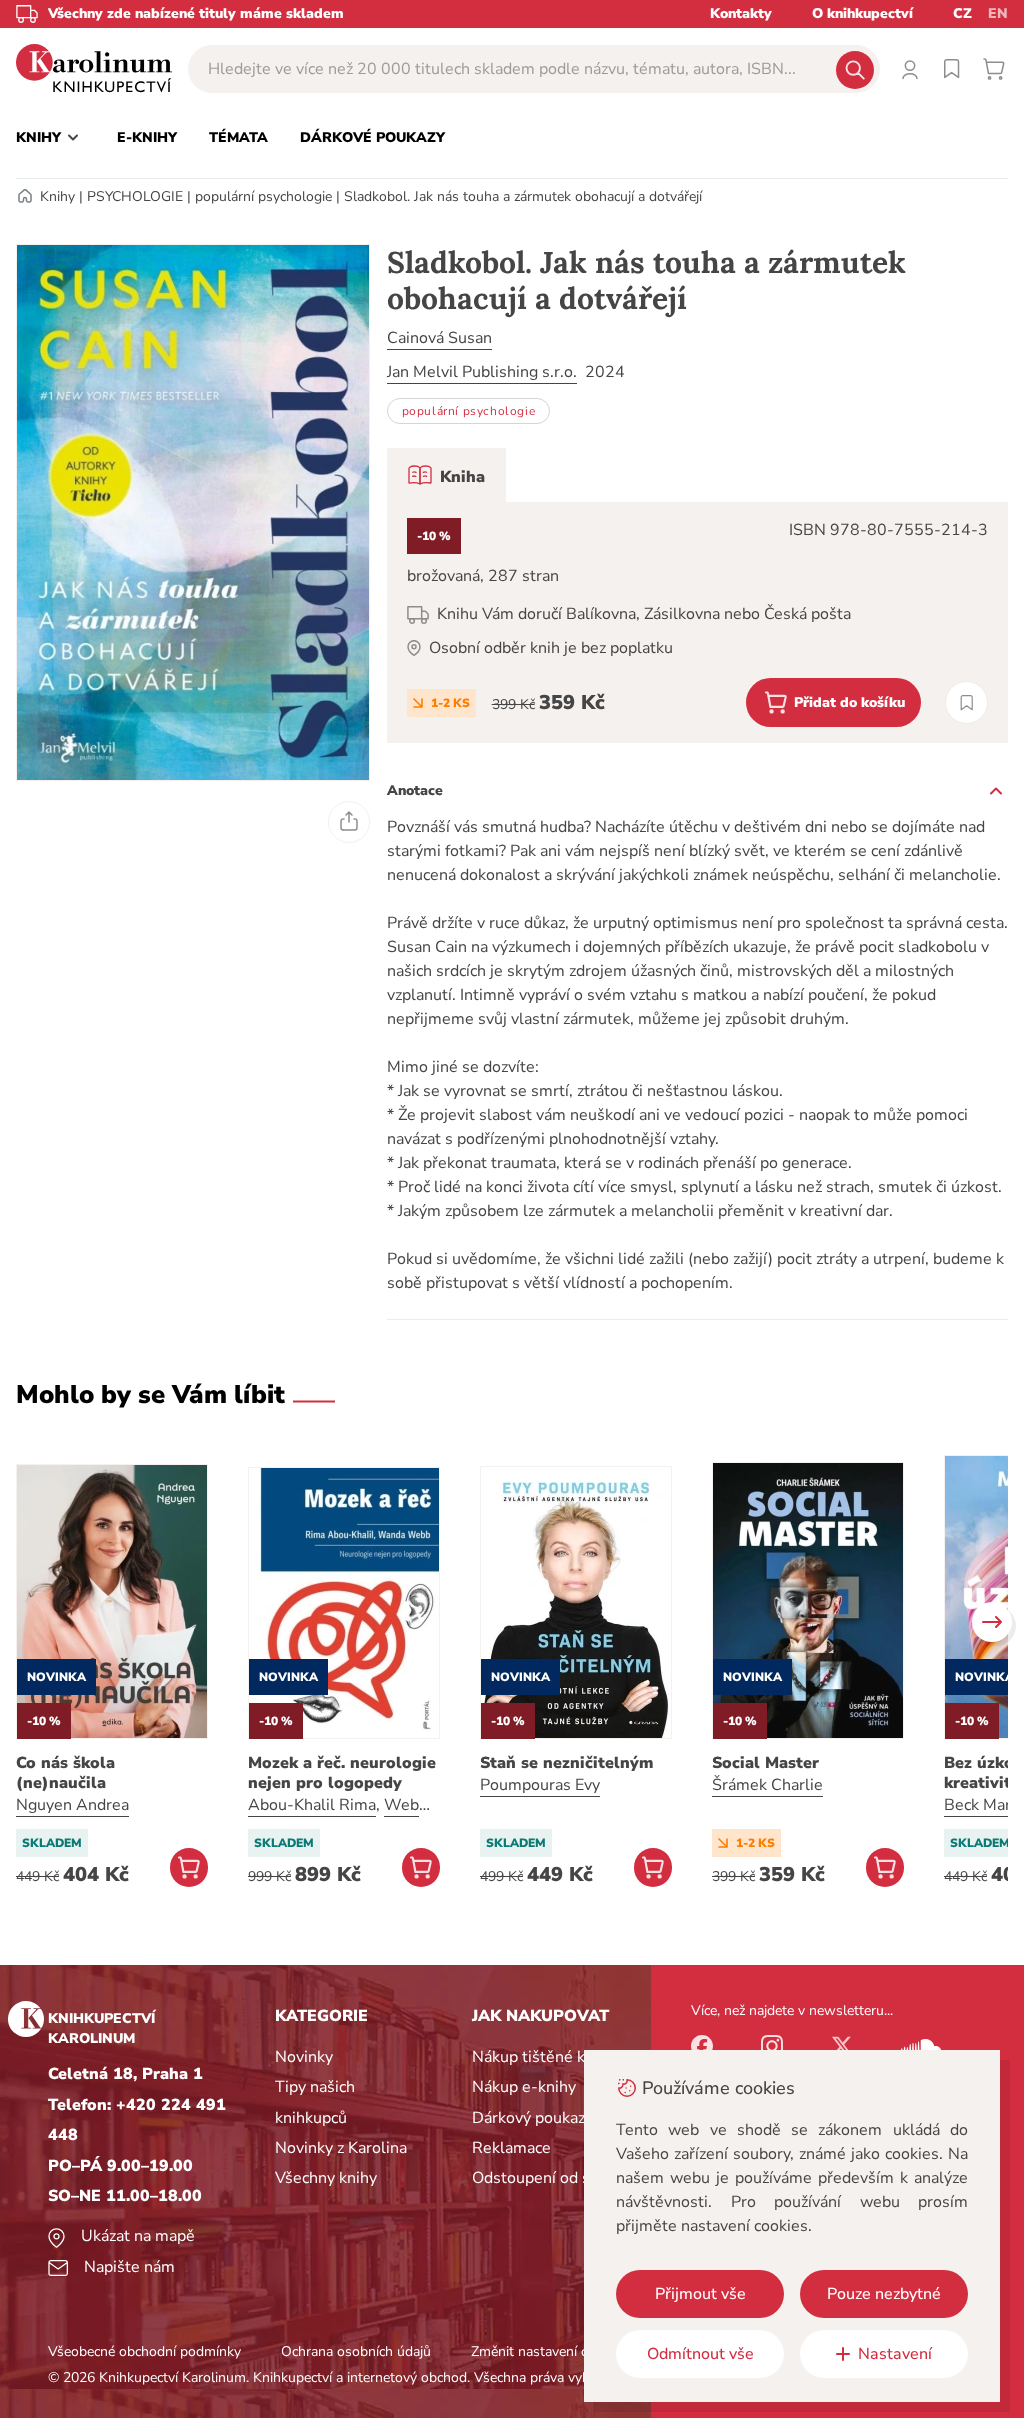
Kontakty (741, 13)
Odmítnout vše (700, 2354)
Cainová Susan (439, 338)
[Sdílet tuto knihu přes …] (349, 822)
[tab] (446, 475)
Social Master (765, 1763)
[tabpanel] (697, 622)
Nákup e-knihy (524, 2087)
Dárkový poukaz (528, 2118)
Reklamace (511, 2148)
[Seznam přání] (952, 69)
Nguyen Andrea (72, 1805)
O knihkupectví (862, 13)
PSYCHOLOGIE (135, 196)
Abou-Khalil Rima (312, 1805)
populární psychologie (263, 196)
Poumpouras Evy (540, 1785)
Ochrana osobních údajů (356, 2351)
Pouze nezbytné (884, 2294)
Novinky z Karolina (341, 2148)
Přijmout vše (700, 2294)
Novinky (304, 2057)
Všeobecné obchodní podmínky (144, 2351)
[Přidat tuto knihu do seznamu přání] (966, 702)
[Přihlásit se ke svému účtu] (910, 69)
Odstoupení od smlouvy (557, 2178)
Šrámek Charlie (767, 1785)
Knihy (57, 196)
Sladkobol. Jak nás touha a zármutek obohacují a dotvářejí (523, 196)
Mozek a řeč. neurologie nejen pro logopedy (342, 1773)
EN (998, 13)
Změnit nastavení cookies (549, 2351)
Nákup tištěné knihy (543, 2057)
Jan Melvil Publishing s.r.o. (482, 372)
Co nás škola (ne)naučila (65, 1773)
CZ (962, 13)
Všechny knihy (326, 2178)
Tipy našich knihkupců (315, 2102)
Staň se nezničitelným (566, 1763)
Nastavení (895, 2354)
